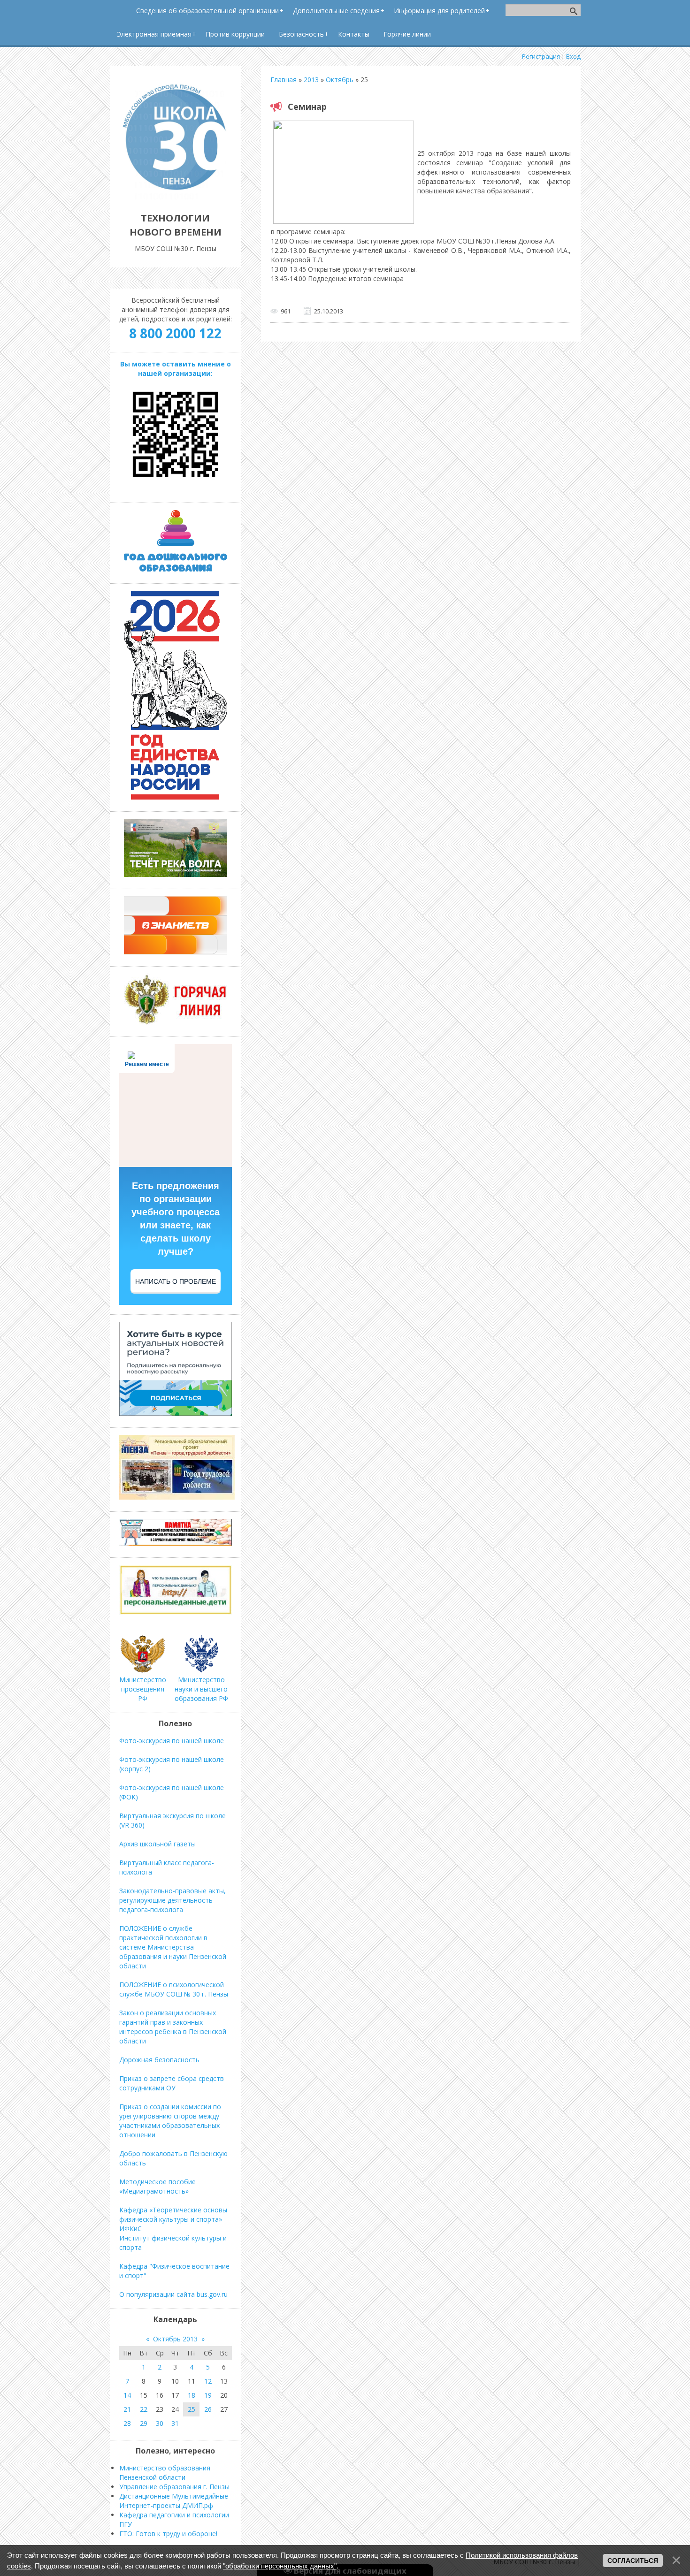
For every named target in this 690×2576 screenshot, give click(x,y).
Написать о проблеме (176, 1281)
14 (127, 2395)
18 (192, 2395)
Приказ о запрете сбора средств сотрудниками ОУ (172, 2083)
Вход (573, 56)
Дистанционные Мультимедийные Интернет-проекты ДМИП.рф (174, 2501)
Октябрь (340, 80)
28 (127, 2423)
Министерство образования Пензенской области (165, 2473)
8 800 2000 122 (175, 333)
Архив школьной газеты (157, 1844)
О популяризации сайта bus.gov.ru (173, 2294)
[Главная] (176, 197)
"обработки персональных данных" (280, 2566)
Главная (284, 80)
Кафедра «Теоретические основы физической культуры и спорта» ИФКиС (173, 2219)
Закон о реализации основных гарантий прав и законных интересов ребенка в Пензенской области (173, 2027)
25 (192, 2409)
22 (144, 2409)
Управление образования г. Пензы (174, 2487)
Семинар (307, 107)
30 (160, 2423)
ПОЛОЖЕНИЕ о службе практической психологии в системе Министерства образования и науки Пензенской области (173, 1947)
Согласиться (633, 2561)
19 (208, 2395)
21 (127, 2409)
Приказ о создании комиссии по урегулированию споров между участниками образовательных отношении (170, 2121)
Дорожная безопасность (159, 2060)
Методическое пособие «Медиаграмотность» (157, 2186)
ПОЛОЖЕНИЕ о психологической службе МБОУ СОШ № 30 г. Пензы (174, 1989)
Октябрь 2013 (175, 2339)
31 (175, 2423)
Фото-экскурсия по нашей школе (172, 1741)
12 (208, 2381)
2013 (311, 80)
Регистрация (541, 56)
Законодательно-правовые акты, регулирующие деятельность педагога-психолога (172, 1900)
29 (144, 2423)
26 (208, 2409)
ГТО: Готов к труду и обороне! (168, 2534)
